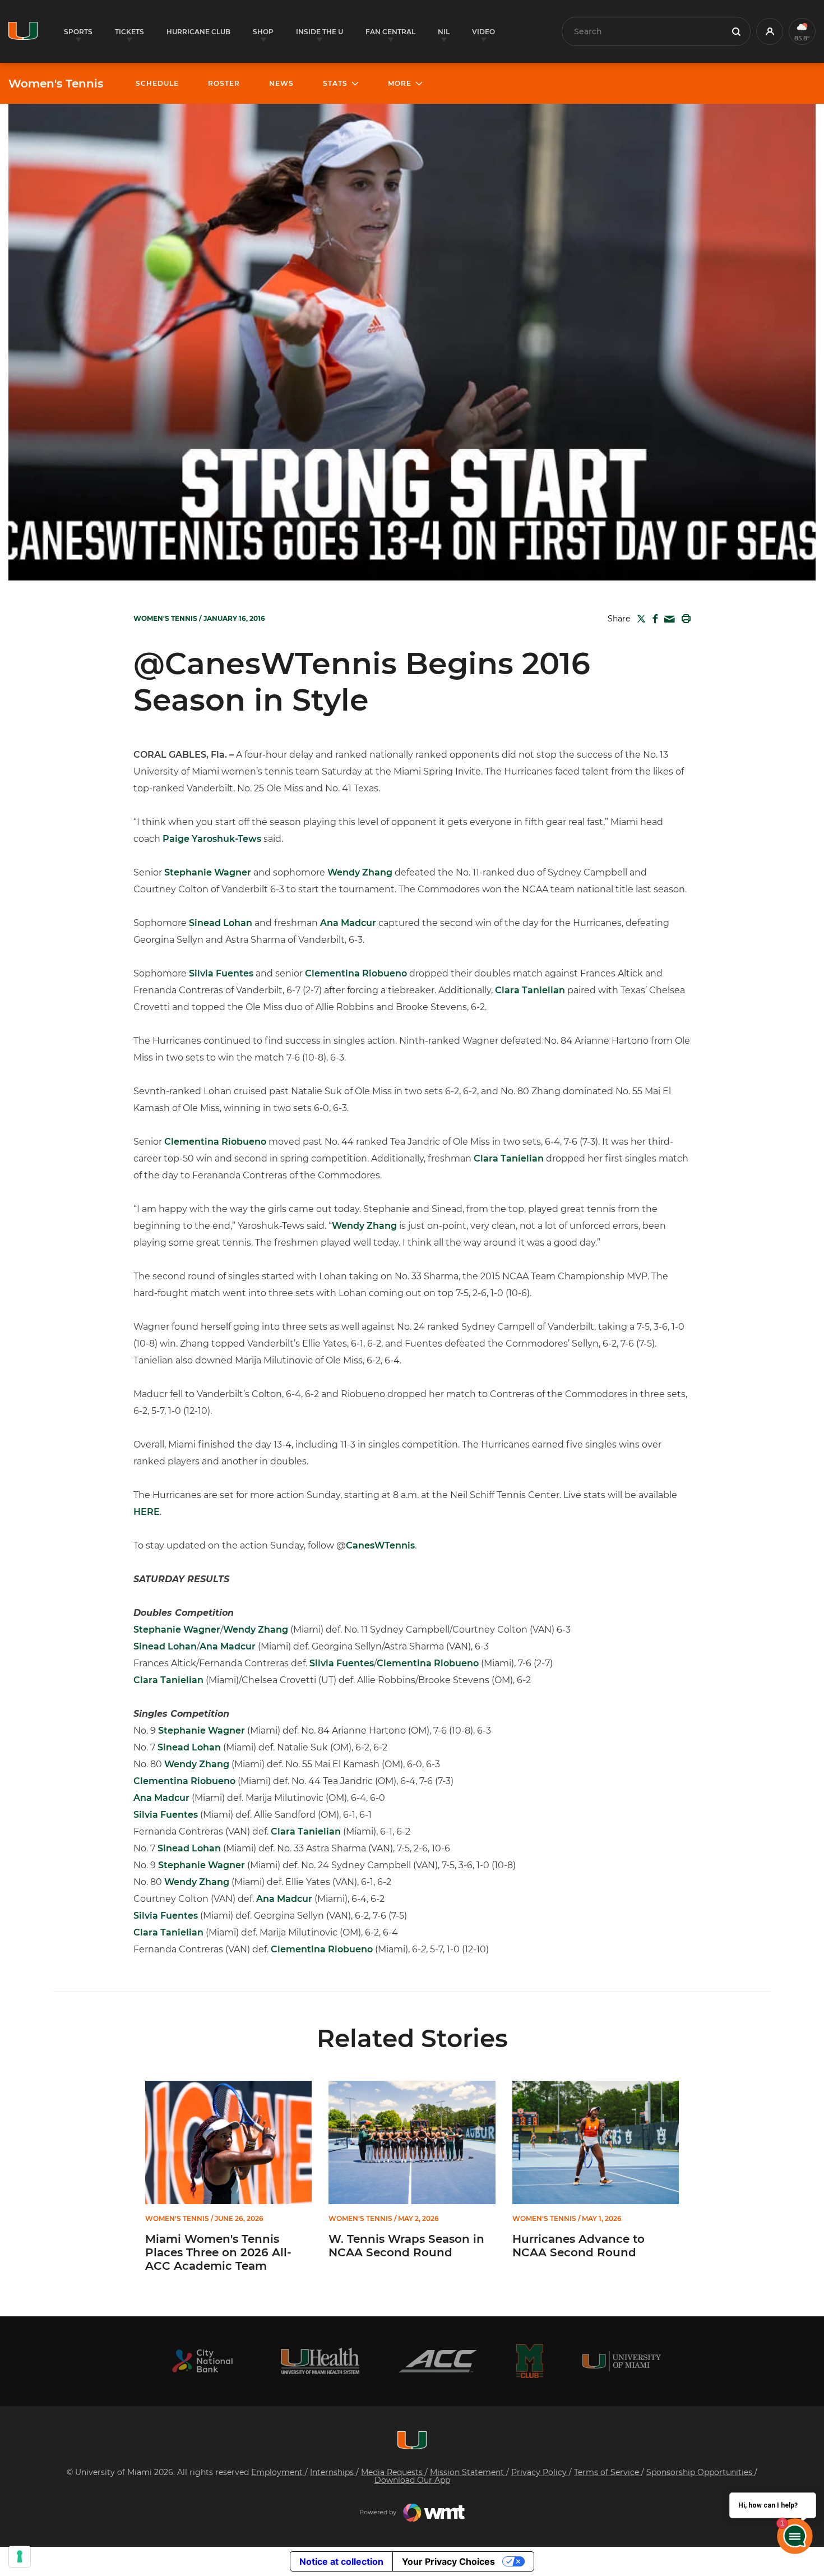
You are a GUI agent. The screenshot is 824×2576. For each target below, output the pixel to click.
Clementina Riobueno (356, 973)
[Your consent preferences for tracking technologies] (20, 2556)
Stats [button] (335, 83)
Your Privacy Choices (448, 2561)
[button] (770, 31)
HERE (147, 1512)
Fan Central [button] (390, 32)
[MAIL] (667, 619)
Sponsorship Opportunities (700, 2472)
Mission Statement (468, 2472)
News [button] (281, 83)
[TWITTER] (639, 619)
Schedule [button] (157, 83)
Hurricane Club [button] (198, 32)
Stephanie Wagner (208, 872)
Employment (278, 2472)
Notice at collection (341, 2561)
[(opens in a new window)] (202, 2361)
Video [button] (483, 32)
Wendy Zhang (360, 872)
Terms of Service (608, 2472)
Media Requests (393, 2472)
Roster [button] (224, 83)
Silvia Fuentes (221, 973)
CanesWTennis (380, 1545)
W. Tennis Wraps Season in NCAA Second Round (406, 2246)
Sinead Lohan (221, 923)
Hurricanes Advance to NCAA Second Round (578, 2246)
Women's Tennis (56, 84)
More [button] (400, 83)
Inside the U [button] (320, 32)
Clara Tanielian (530, 990)
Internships (333, 2472)
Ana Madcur (348, 923)
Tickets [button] (129, 32)
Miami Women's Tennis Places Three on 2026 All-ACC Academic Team (218, 2252)
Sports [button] (78, 32)
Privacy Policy (540, 2472)
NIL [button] (444, 32)
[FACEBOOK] (653, 619)
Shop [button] (263, 32)
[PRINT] (684, 619)
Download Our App (412, 2480)
